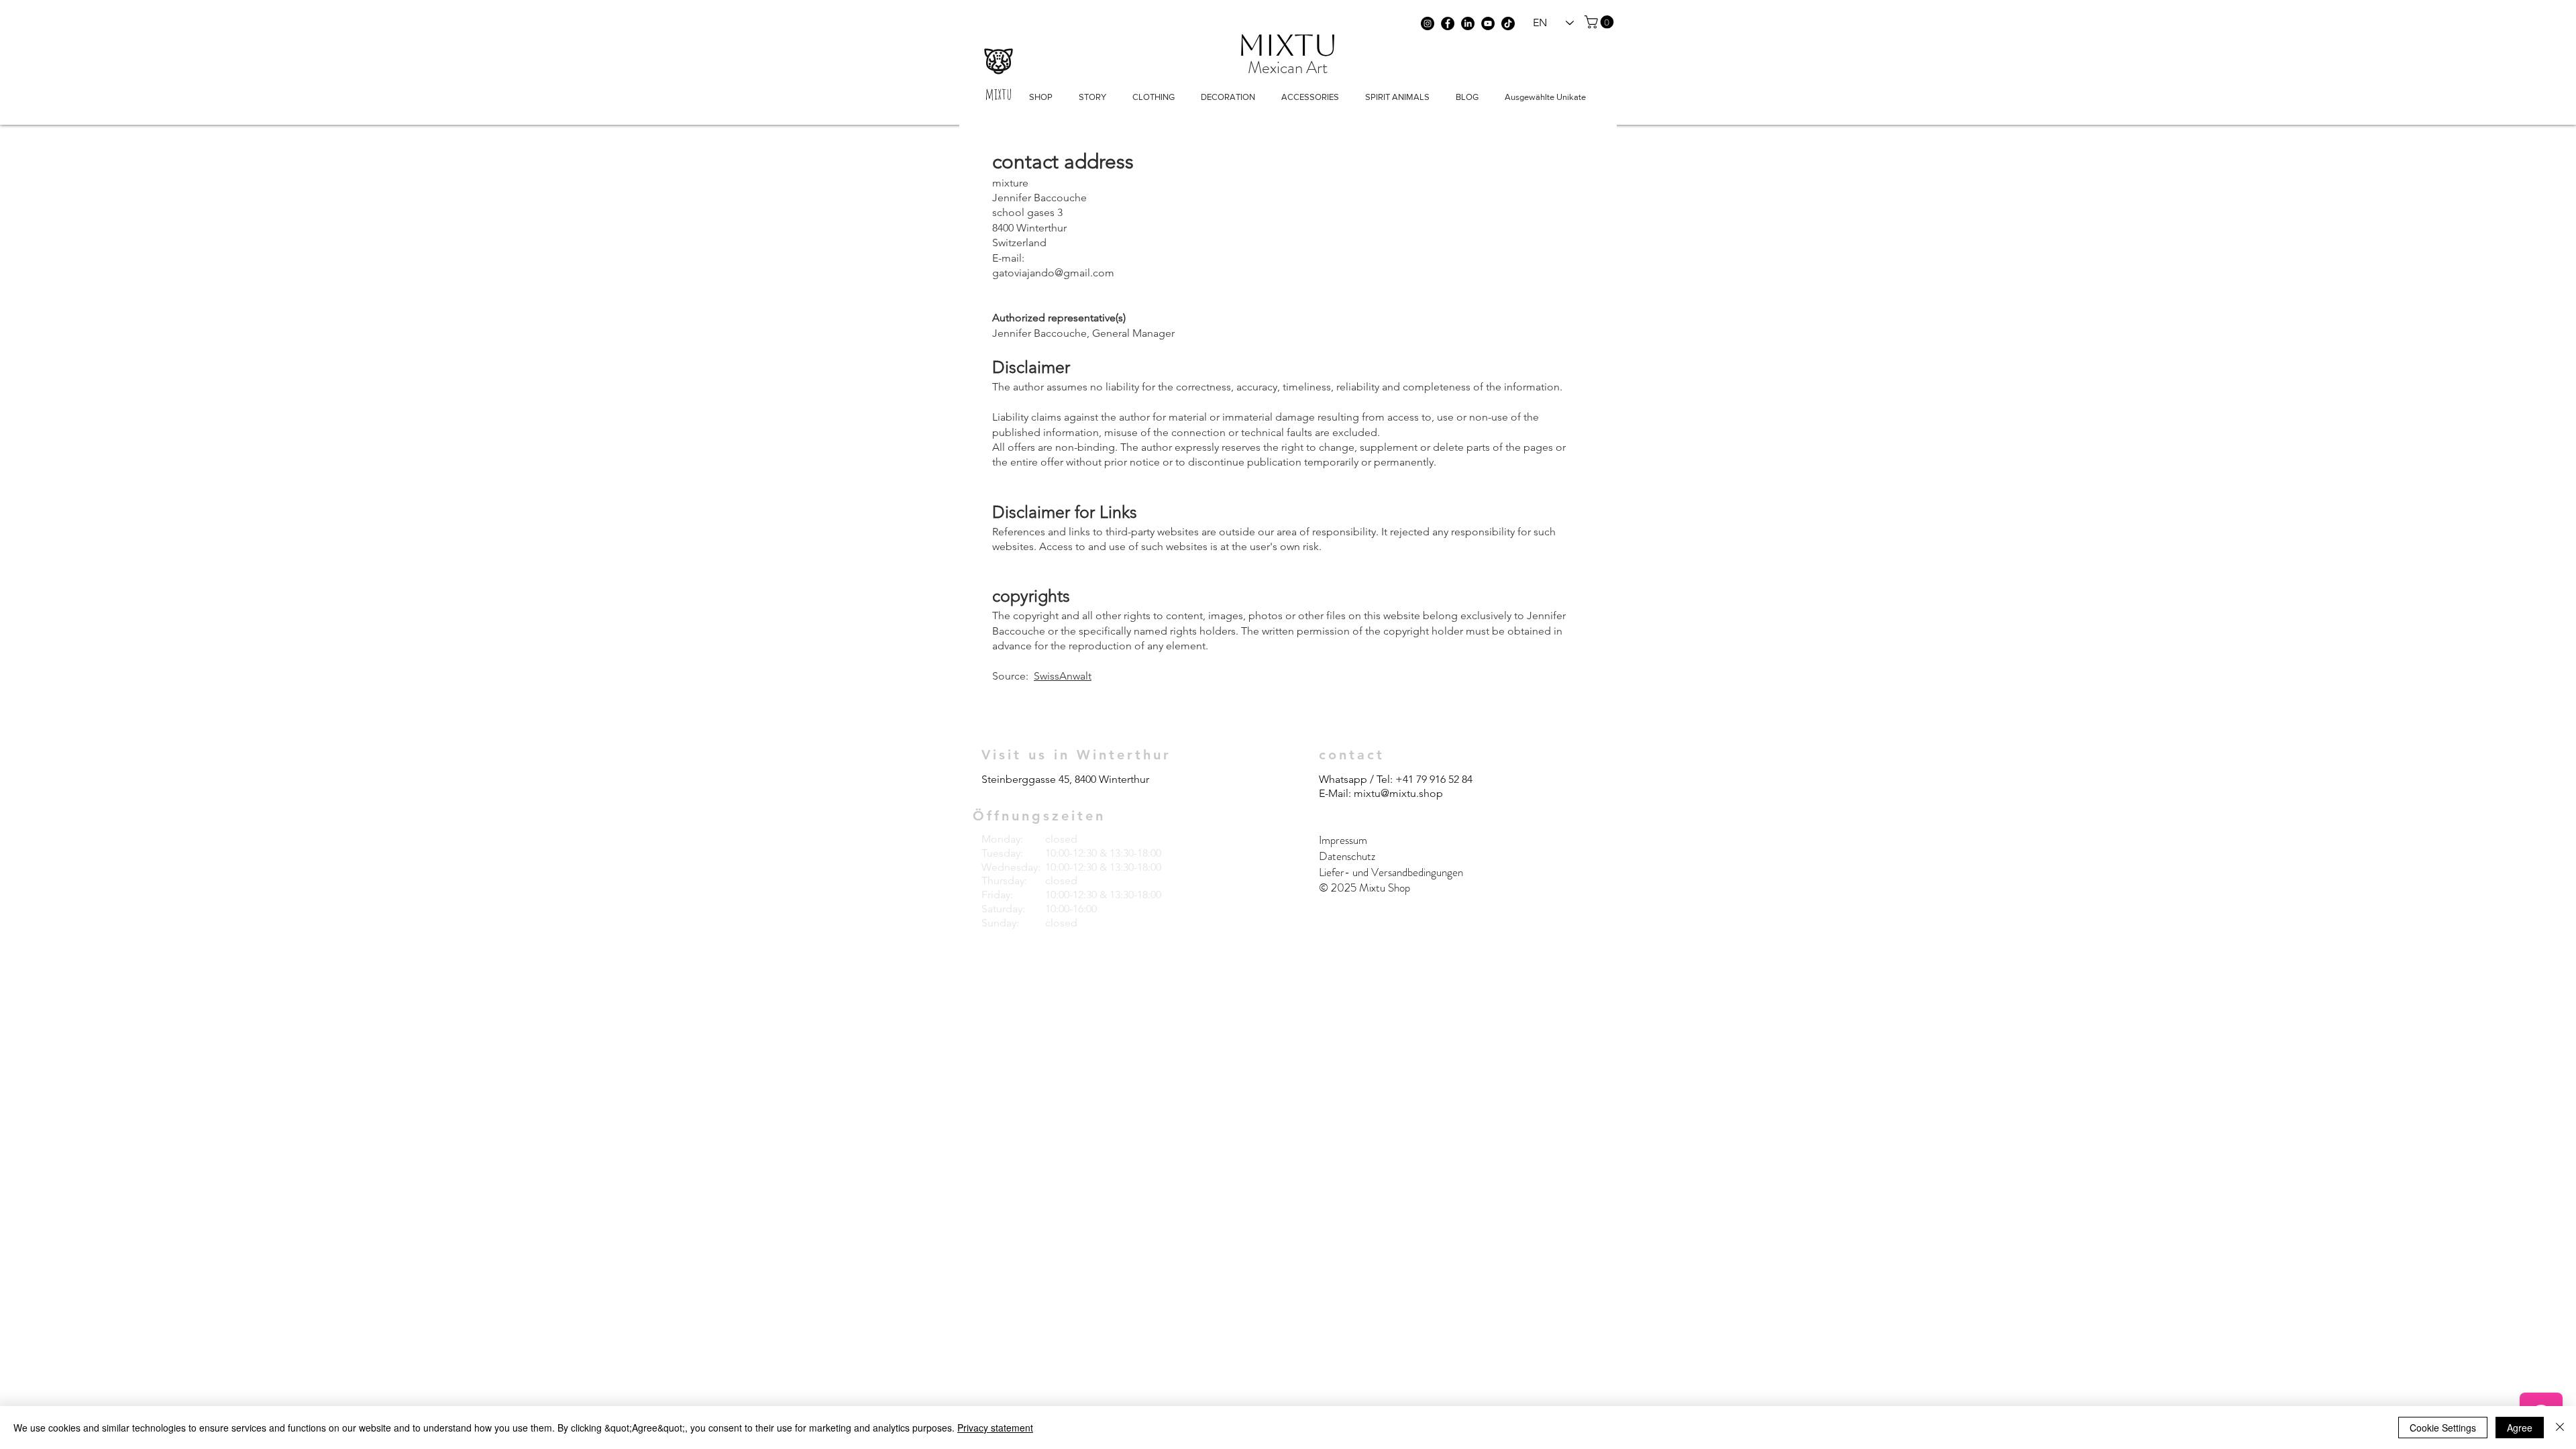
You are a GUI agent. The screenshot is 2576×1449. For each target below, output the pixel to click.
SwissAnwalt (1063, 676)
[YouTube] (1488, 23)
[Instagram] (1428, 23)
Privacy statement (995, 1428)
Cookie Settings (2443, 1428)
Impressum (1344, 840)
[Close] (2560, 1428)
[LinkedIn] (1468, 23)
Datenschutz (1347, 856)
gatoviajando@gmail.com (1053, 273)
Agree (2520, 1428)
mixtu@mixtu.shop (1398, 793)
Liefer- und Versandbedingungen (1391, 872)
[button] (1601, 22)
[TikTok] (1508, 23)
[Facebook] (1448, 23)
